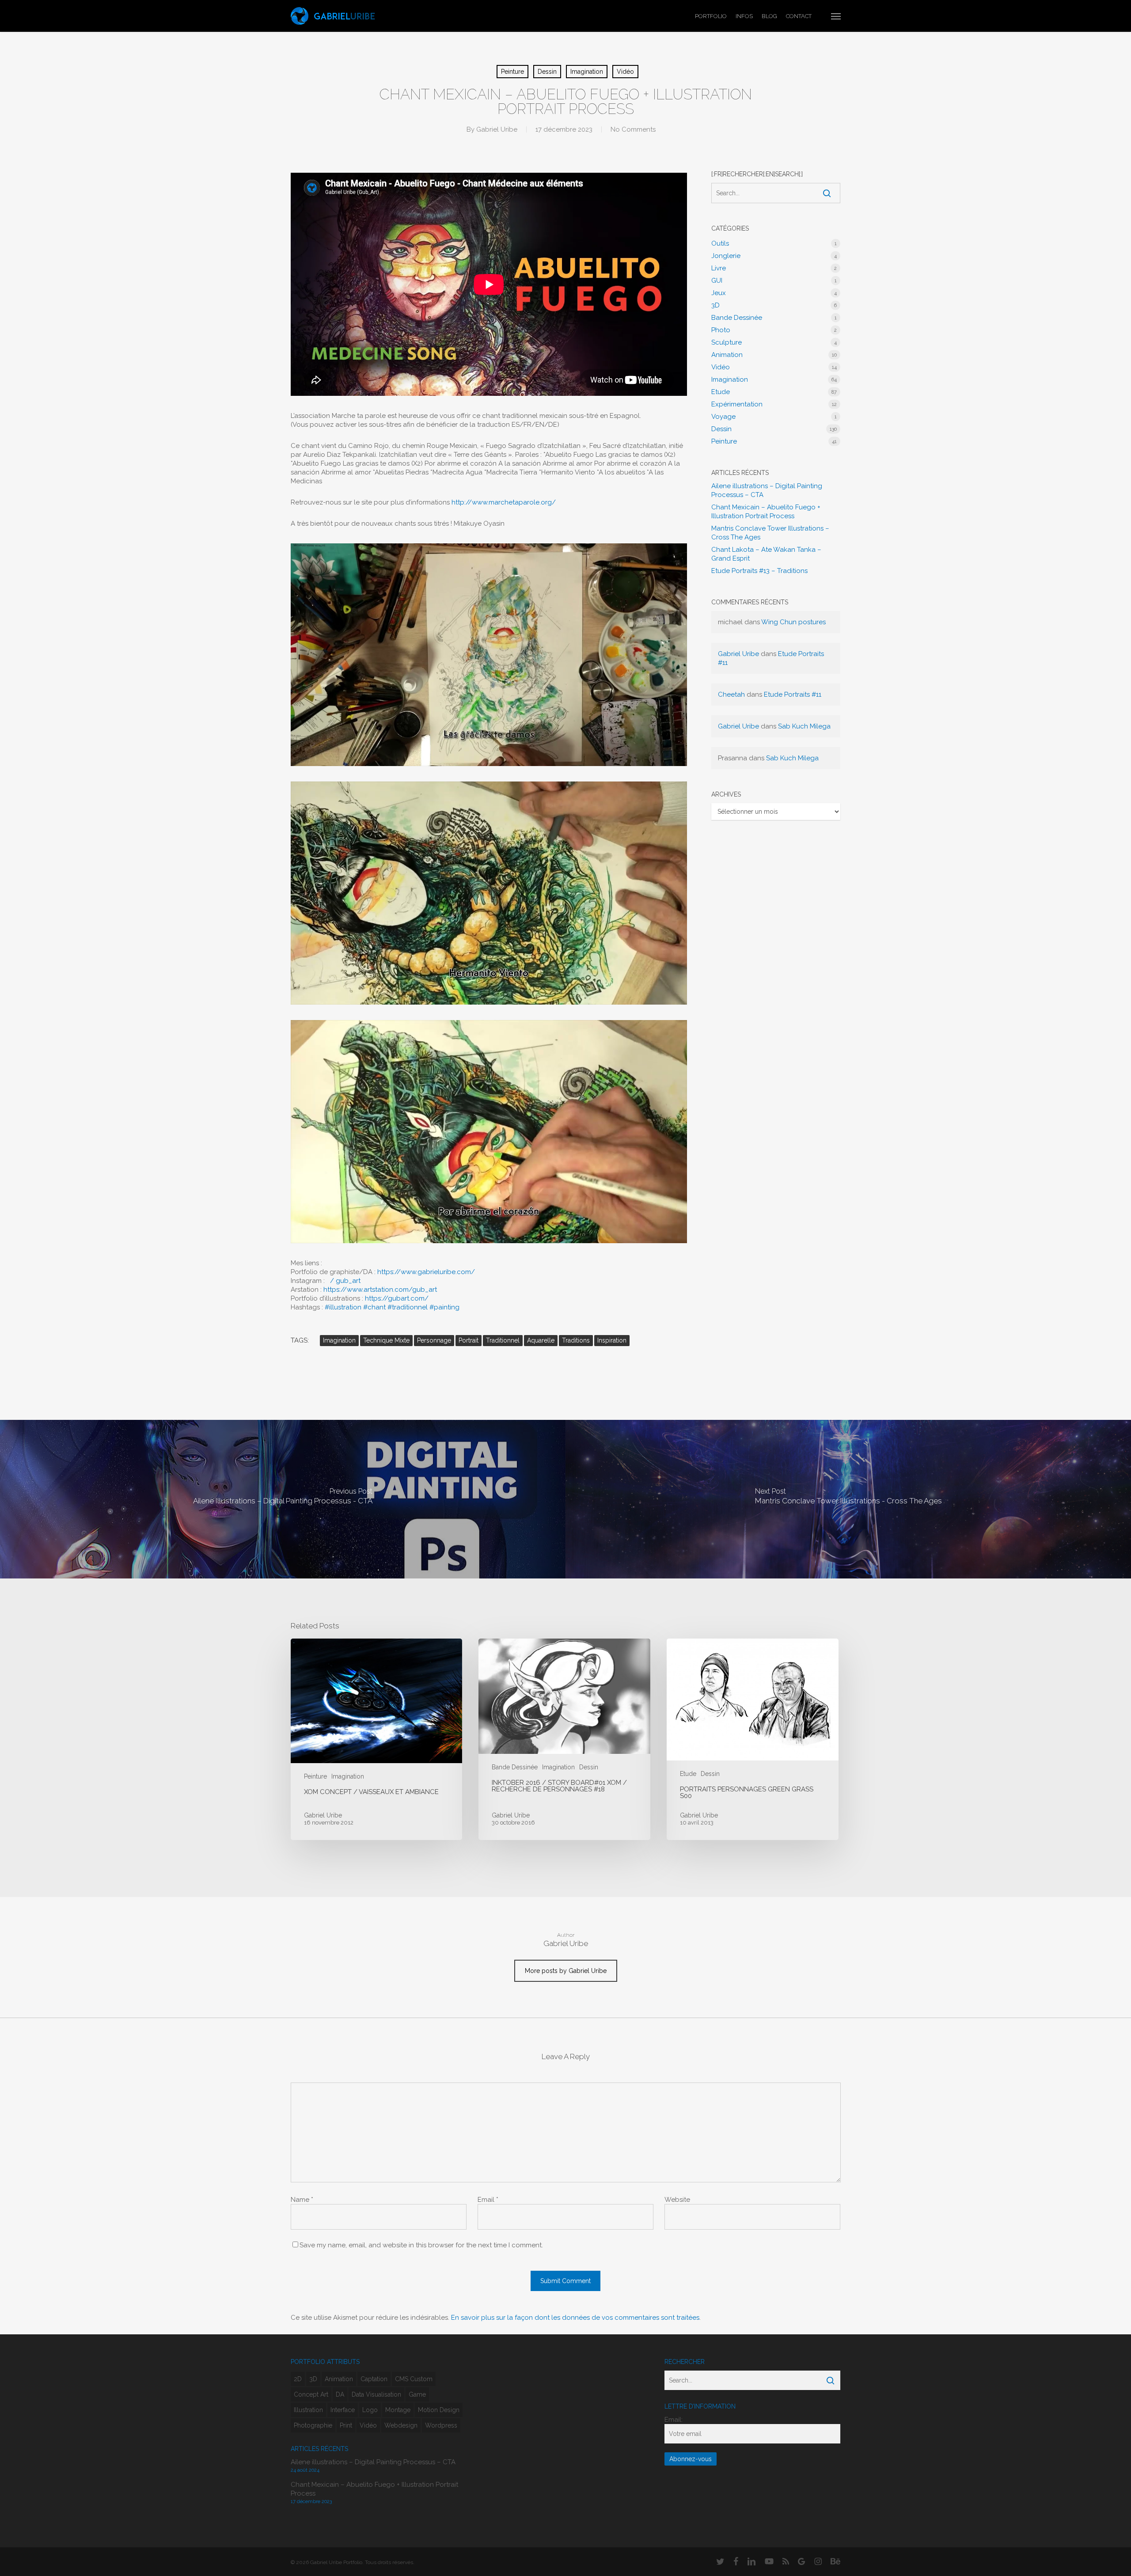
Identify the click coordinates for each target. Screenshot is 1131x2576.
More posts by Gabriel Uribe (566, 1971)
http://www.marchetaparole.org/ (504, 502)
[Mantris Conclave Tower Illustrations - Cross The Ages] (848, 1499)
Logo (370, 2410)
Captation (374, 2379)
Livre (719, 268)
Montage (398, 2410)
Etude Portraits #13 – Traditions (759, 571)
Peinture (512, 72)
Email (488, 2200)
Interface (343, 2410)
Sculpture (727, 342)
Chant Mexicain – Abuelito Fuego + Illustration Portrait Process (766, 512)
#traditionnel (408, 1307)
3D (715, 305)
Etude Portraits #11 (793, 694)
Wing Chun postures (793, 622)
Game (417, 2394)
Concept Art (311, 2394)
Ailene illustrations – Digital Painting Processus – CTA (767, 490)
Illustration (308, 2410)
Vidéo (625, 72)
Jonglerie (726, 256)
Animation (727, 355)
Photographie (313, 2425)
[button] (836, 16)
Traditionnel (503, 1340)
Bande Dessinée (737, 318)
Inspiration (612, 1340)
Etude (721, 392)
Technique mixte (386, 1340)
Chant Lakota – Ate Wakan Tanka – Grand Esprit (766, 554)
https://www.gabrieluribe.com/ (426, 1272)
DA (340, 2394)
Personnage (434, 1340)
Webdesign (401, 2425)
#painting (444, 1307)
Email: (674, 2420)
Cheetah (731, 694)
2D (298, 2379)
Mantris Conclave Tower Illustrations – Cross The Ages (770, 533)
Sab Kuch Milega (804, 726)
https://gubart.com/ (397, 1298)
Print (346, 2425)
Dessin (547, 72)
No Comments (633, 129)
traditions (576, 1340)
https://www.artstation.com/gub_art (380, 1290)
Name (302, 2200)
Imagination (587, 72)
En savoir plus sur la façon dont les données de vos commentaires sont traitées (575, 2318)
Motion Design (439, 2410)
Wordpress (441, 2425)
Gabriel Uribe (497, 129)
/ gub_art (346, 1281)
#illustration (343, 1307)
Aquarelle (541, 1340)
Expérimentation (737, 404)
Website (677, 2200)
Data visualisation (376, 2394)
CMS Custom (414, 2379)
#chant (374, 1307)
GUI (717, 281)
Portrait (469, 1340)
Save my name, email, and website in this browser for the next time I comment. (421, 2245)
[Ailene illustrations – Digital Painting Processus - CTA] (283, 1499)
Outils (720, 243)
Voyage (723, 417)
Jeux (719, 293)
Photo (721, 330)
